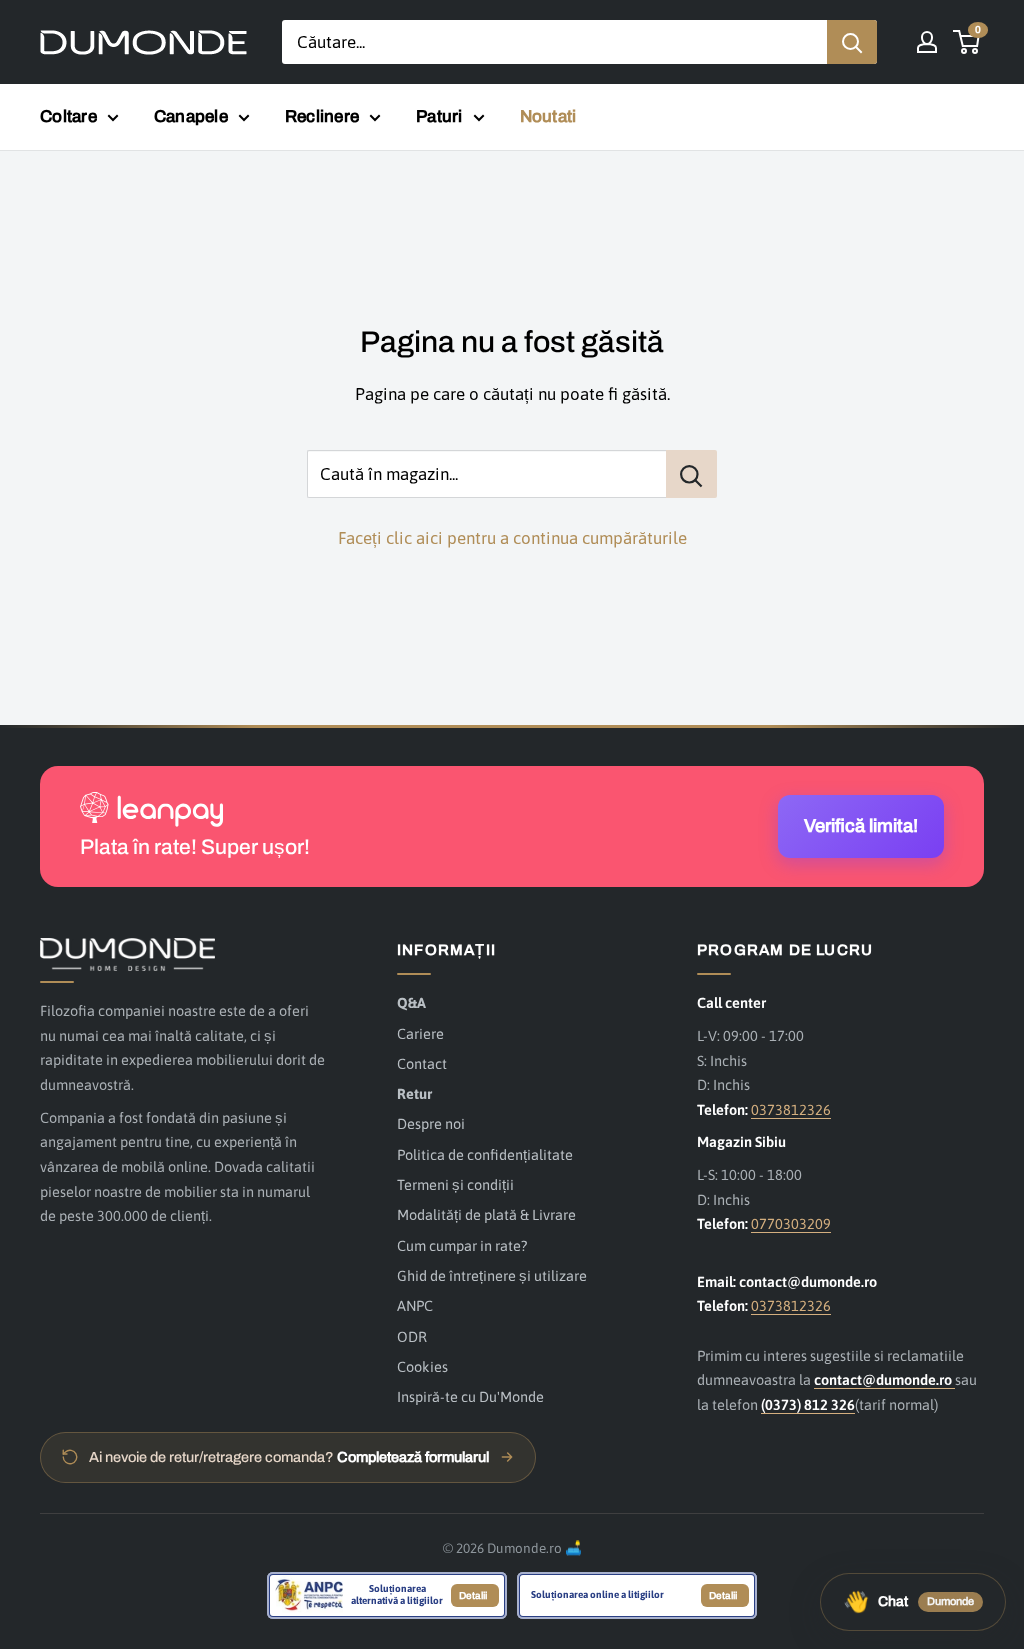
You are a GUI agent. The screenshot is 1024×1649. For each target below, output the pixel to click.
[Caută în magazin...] (691, 474)
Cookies (422, 1366)
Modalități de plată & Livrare (486, 1214)
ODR (412, 1336)
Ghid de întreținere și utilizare (492, 1275)
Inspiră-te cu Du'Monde (470, 1396)
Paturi (439, 116)
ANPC (415, 1305)
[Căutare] (852, 42)
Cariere (420, 1033)
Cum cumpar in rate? (462, 1245)
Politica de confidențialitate (485, 1154)
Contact (422, 1063)
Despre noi (431, 1123)
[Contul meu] (927, 42)
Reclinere (322, 116)
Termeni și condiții (455, 1184)
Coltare (68, 116)
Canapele (191, 116)
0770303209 (791, 1223)
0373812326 (791, 1109)
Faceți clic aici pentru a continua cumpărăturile (512, 538)
